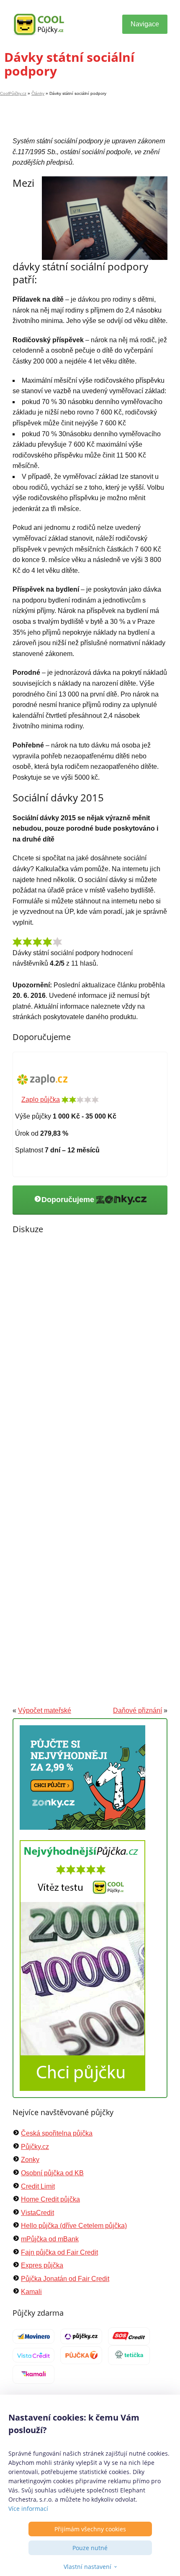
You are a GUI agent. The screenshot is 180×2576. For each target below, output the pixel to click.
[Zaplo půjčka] (42, 1079)
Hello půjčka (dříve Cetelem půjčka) (74, 2226)
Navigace (145, 24)
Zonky (30, 2160)
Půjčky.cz (35, 2147)
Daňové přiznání (138, 1710)
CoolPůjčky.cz (13, 93)
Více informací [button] (28, 2509)
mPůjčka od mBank (50, 2239)
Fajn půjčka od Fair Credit (59, 2252)
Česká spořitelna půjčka (57, 2133)
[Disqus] (90, 1359)
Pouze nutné (90, 2548)
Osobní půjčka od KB (52, 2173)
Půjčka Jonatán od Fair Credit (65, 2279)
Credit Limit (38, 2186)
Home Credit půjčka (50, 2199)
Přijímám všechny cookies (90, 2529)
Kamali (31, 2292)
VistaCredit (37, 2213)
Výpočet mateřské (45, 1710)
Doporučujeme (69, 1200)
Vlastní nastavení (87, 2567)
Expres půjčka (42, 2265)
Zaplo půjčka (41, 1100)
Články (38, 93)
